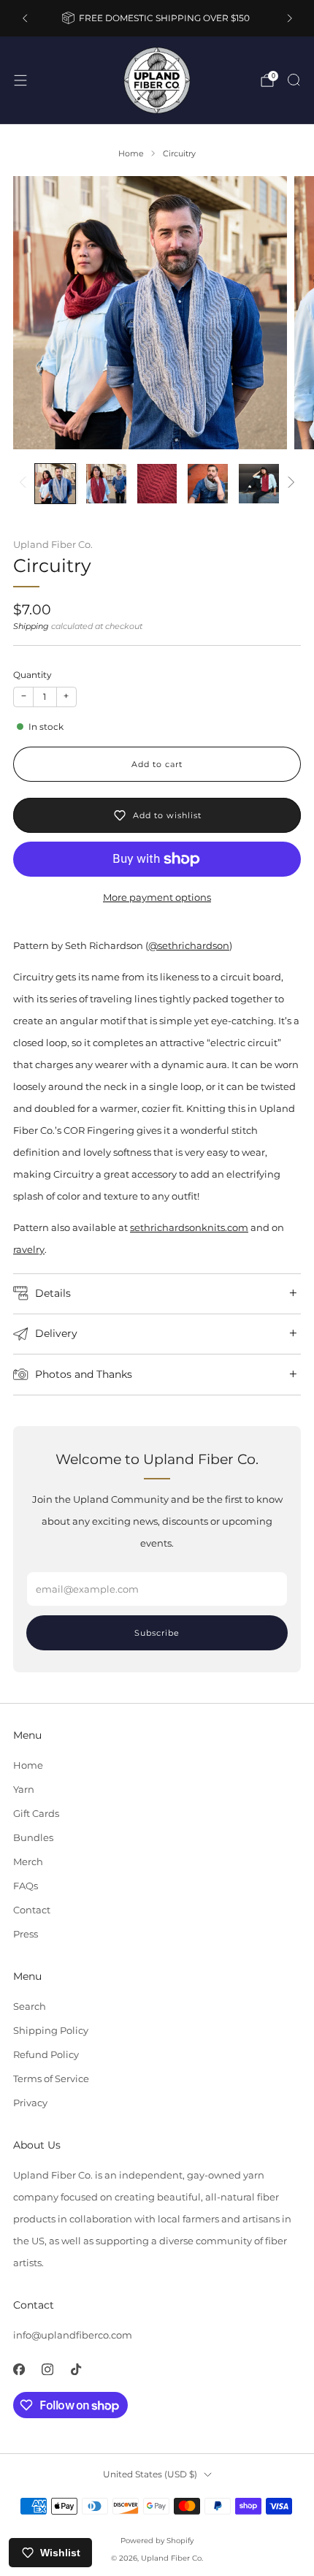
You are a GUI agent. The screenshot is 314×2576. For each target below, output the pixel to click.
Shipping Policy (51, 2030)
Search (30, 2006)
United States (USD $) (150, 2474)
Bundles (33, 1837)
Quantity (32, 675)
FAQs (26, 1886)
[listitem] (157, 18)
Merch (28, 1861)
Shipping (31, 626)
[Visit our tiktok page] (76, 2369)
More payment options (157, 897)
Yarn (24, 1789)
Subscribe (157, 1633)
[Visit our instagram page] (47, 2369)
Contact (32, 1910)
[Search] (294, 80)
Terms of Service (51, 2078)
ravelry (29, 1249)
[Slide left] (25, 483)
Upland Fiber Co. (53, 545)
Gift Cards (36, 1813)
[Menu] (20, 80)
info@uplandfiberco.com (73, 2335)
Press (26, 1934)
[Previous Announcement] (25, 18)
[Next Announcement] (290, 18)
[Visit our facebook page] (19, 2369)
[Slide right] (289, 483)
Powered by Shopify (157, 2541)
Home (28, 1765)
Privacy (30, 2103)
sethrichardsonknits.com (189, 1227)
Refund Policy (46, 2054)
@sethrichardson (189, 945)
